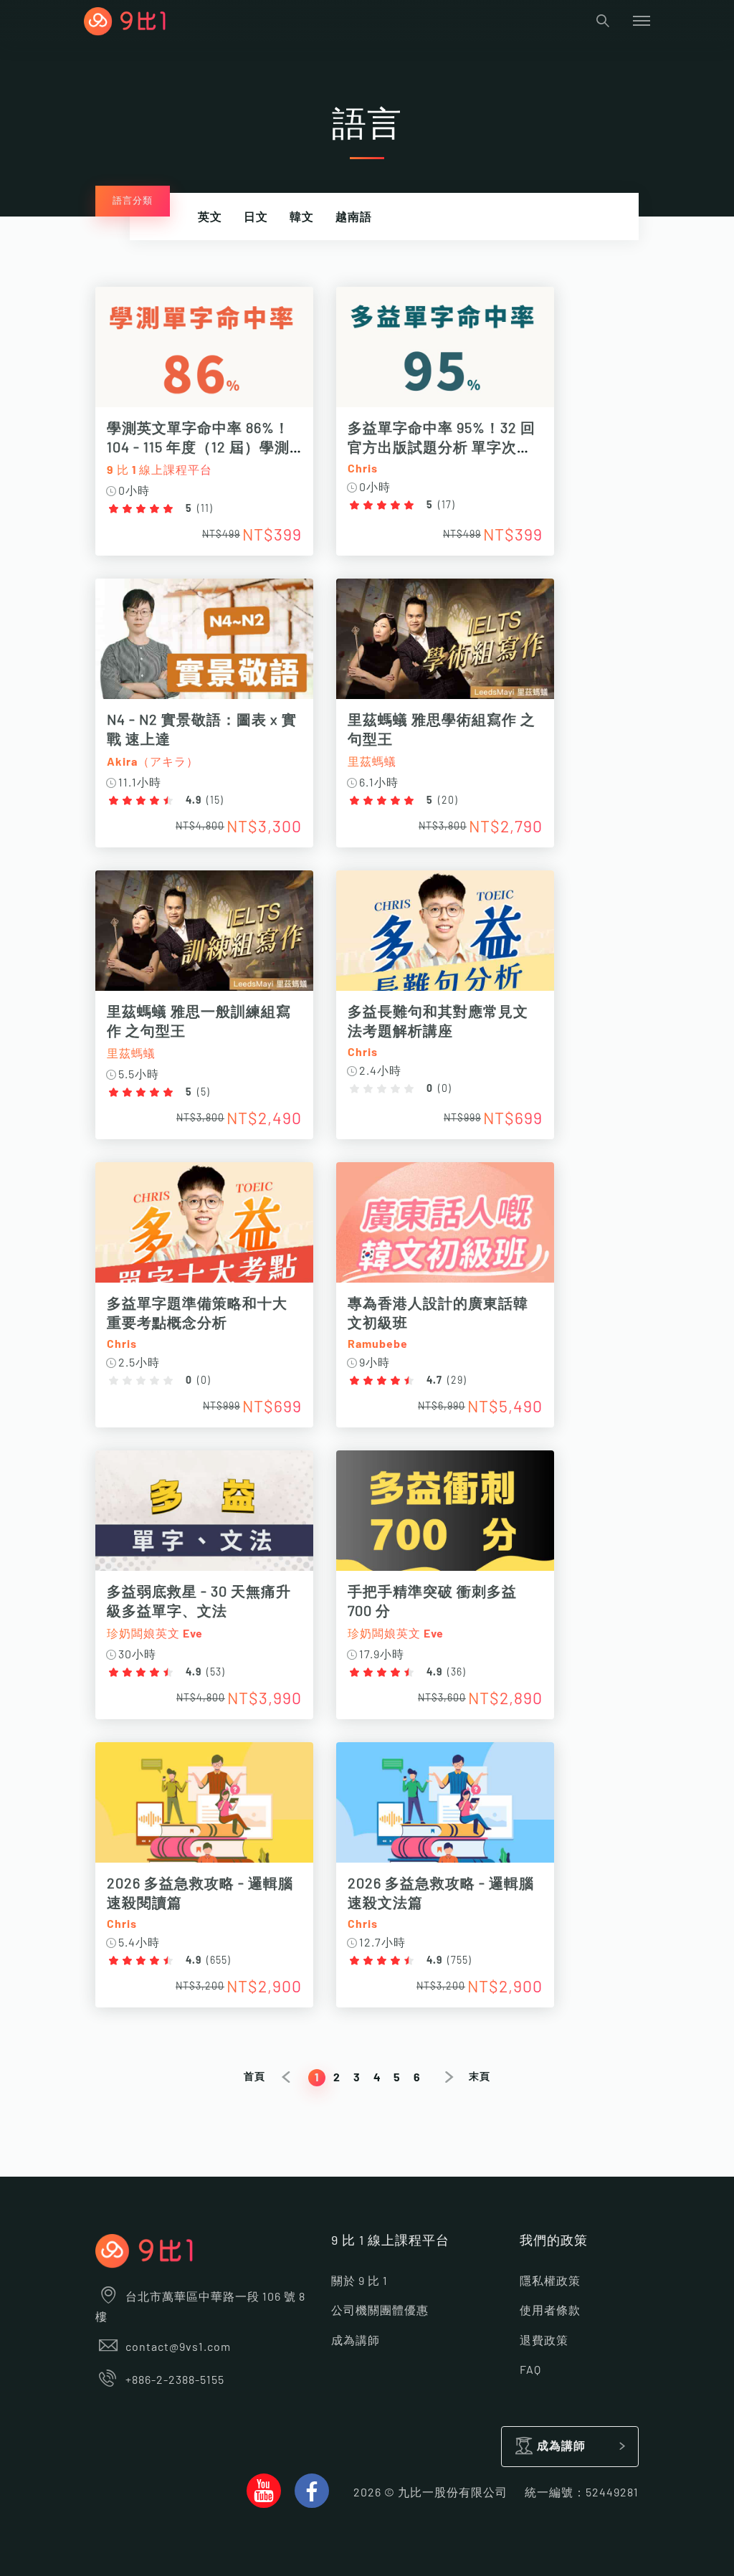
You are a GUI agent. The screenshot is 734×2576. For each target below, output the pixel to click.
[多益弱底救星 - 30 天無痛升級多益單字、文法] (204, 1518)
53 (216, 1673)
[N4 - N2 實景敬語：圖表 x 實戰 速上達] (204, 646)
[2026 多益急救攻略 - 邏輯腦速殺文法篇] (445, 1810)
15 (215, 801)
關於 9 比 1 (359, 2281)
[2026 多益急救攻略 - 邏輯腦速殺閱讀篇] (204, 1810)
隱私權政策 (550, 2281)
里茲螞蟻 (372, 762)
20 (448, 801)
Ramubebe (378, 1344)
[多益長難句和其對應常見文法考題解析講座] (445, 938)
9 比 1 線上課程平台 (159, 470)
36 (457, 1673)
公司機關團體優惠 (380, 2311)
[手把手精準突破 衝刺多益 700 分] (445, 1518)
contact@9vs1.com (178, 2347)
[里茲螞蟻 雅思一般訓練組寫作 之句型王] (204, 938)
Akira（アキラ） (153, 762)
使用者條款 (550, 2311)
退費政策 (544, 2341)
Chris (363, 469)
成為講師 (356, 2341)
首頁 (254, 2077)
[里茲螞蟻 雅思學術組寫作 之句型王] (445, 646)
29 (457, 1381)
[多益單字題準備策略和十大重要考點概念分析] (204, 1230)
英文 (210, 217)
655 (219, 1961)
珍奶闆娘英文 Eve (155, 1634)
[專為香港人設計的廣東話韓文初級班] (445, 1230)
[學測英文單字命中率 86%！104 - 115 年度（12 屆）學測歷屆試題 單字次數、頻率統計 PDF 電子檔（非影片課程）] (204, 355)
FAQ (530, 2370)
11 (205, 509)
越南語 (354, 217)
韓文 (302, 217)
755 (459, 1961)
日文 (256, 217)
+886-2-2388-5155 (175, 2380)
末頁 (480, 2077)
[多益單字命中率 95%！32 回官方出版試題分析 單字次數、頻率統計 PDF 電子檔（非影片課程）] (445, 355)
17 (447, 505)
